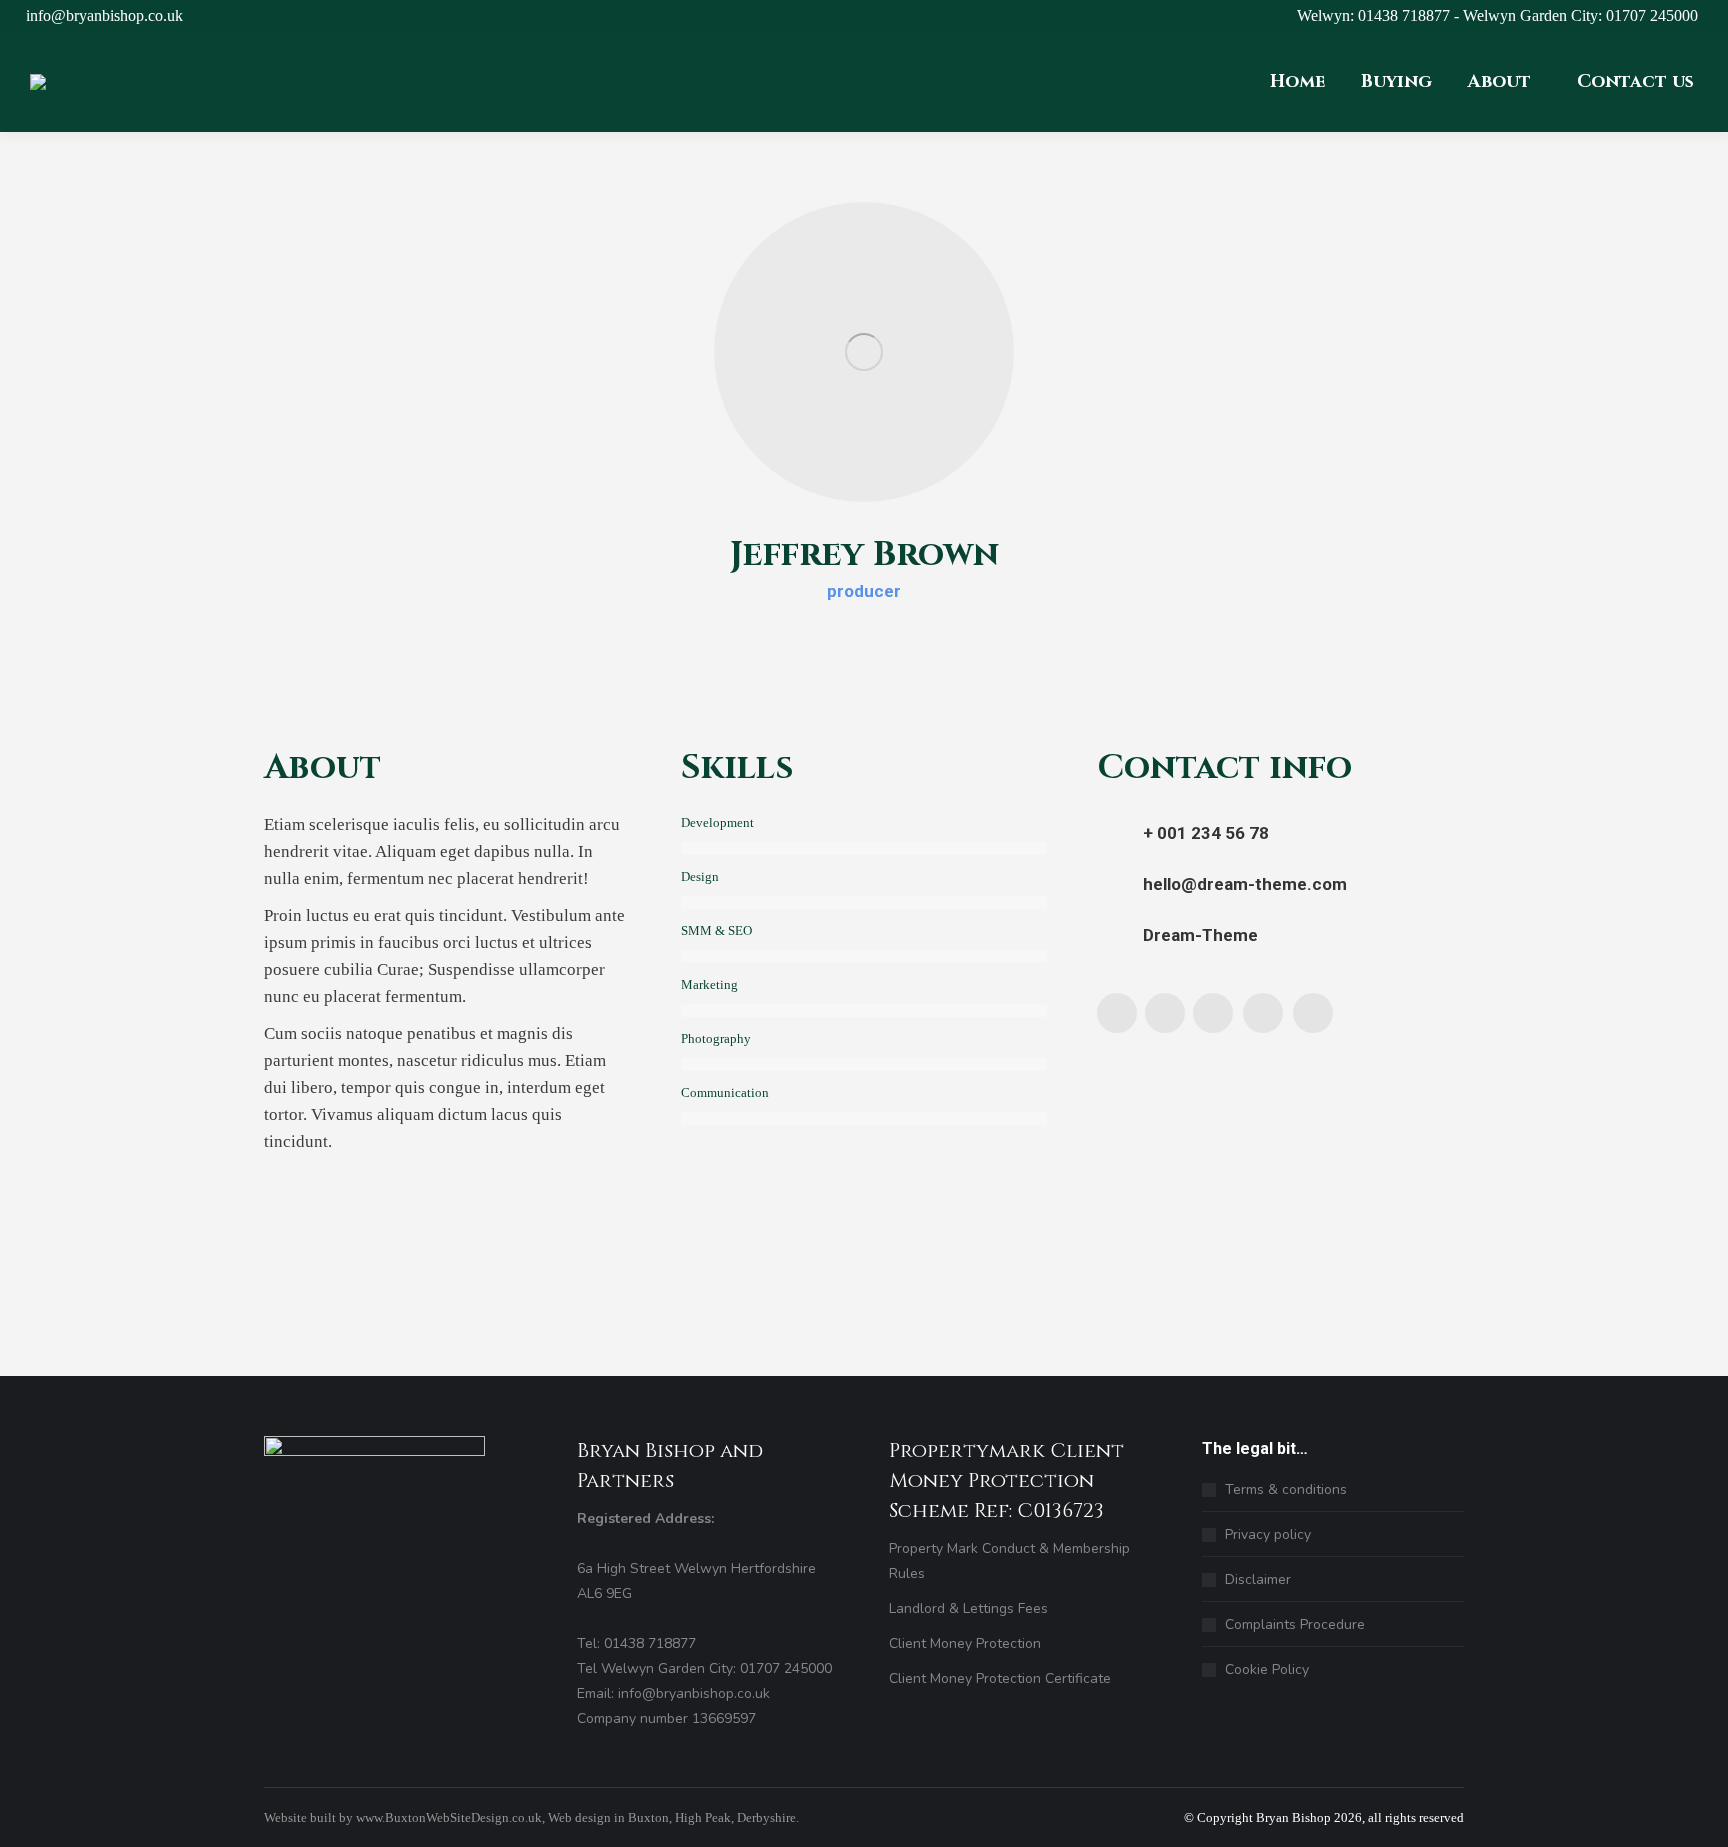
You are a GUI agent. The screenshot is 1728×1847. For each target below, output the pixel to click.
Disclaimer (1258, 1579)
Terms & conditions (1286, 1489)
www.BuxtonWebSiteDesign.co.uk (449, 1817)
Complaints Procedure (1295, 1624)
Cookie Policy (1267, 1669)
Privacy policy (1268, 1534)
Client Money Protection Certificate (1000, 1678)
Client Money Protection (965, 1643)
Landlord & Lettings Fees (968, 1608)
